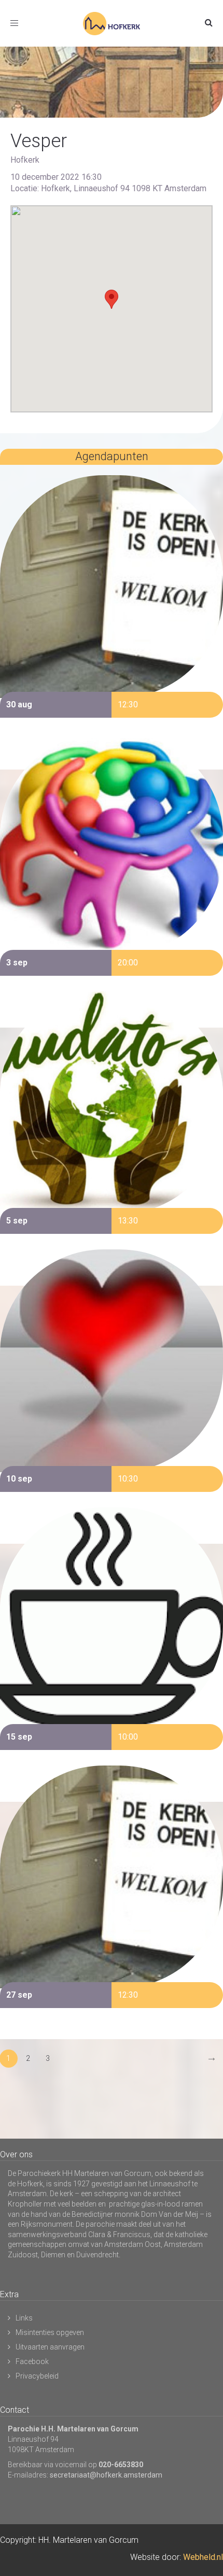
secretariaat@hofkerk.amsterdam (106, 2475)
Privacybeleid (37, 2376)
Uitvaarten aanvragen (50, 2347)
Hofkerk (25, 160)
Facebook (32, 2361)
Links (24, 2318)
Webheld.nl (203, 2557)
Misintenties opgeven (50, 2332)
